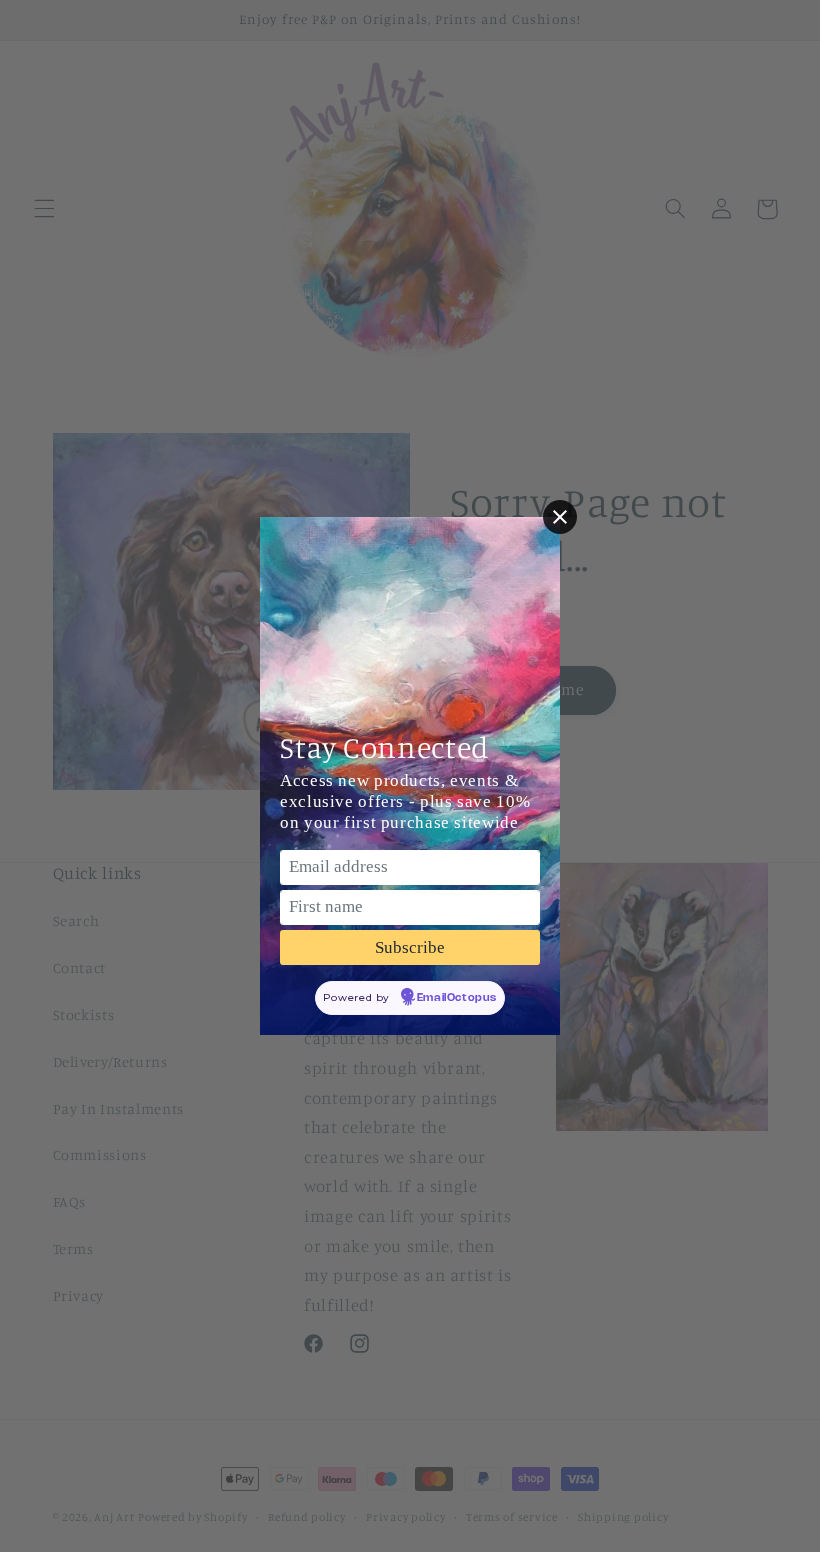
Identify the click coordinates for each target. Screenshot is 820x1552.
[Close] (560, 517)
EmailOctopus (457, 998)
